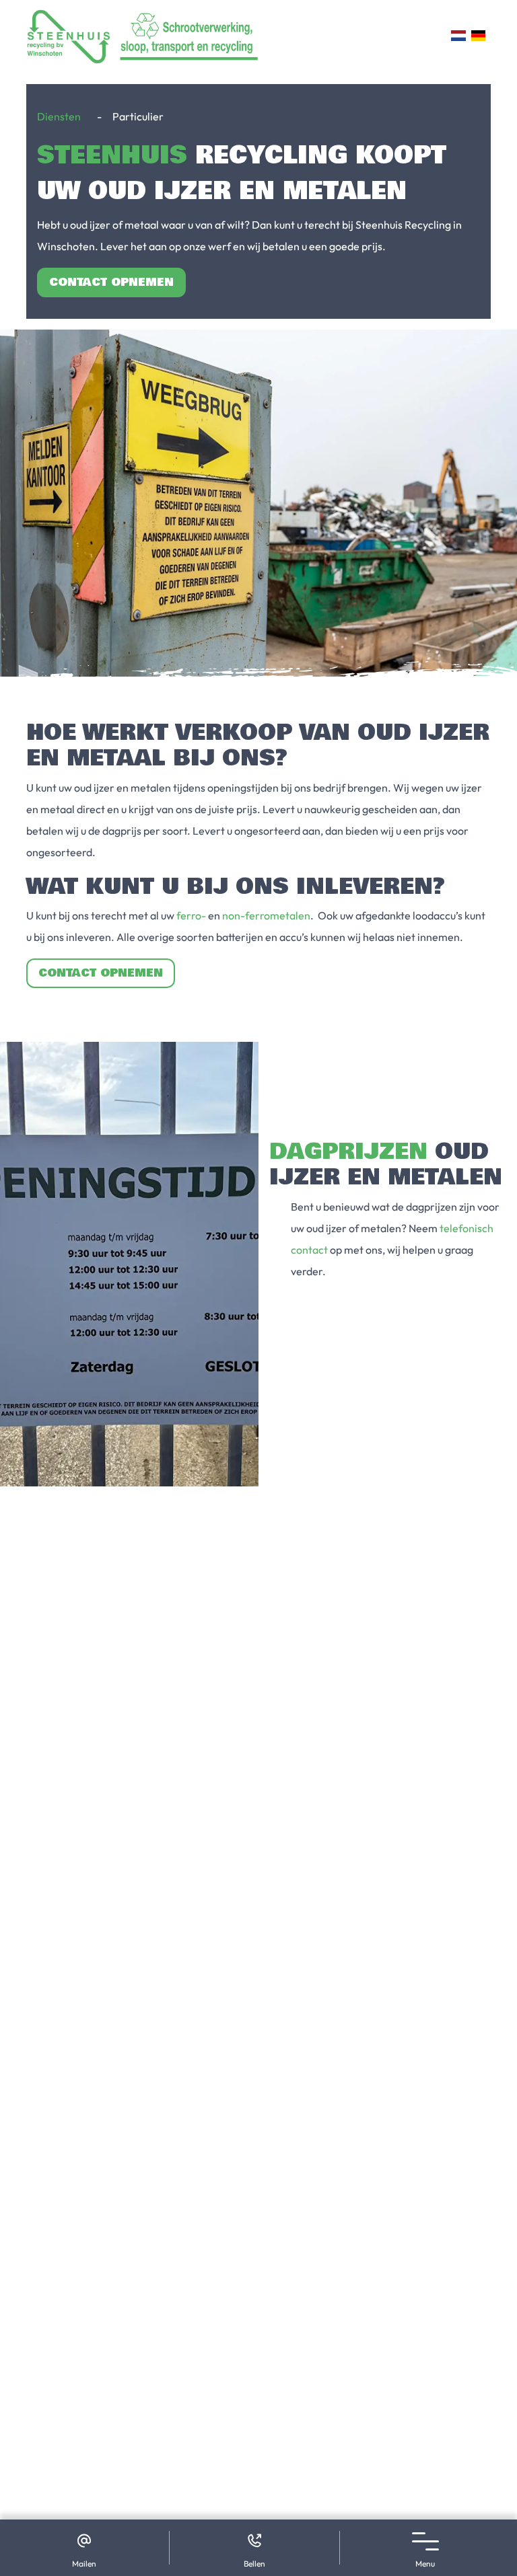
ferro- (191, 915)
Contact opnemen (111, 282)
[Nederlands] (458, 36)
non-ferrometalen (266, 915)
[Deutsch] (478, 36)
